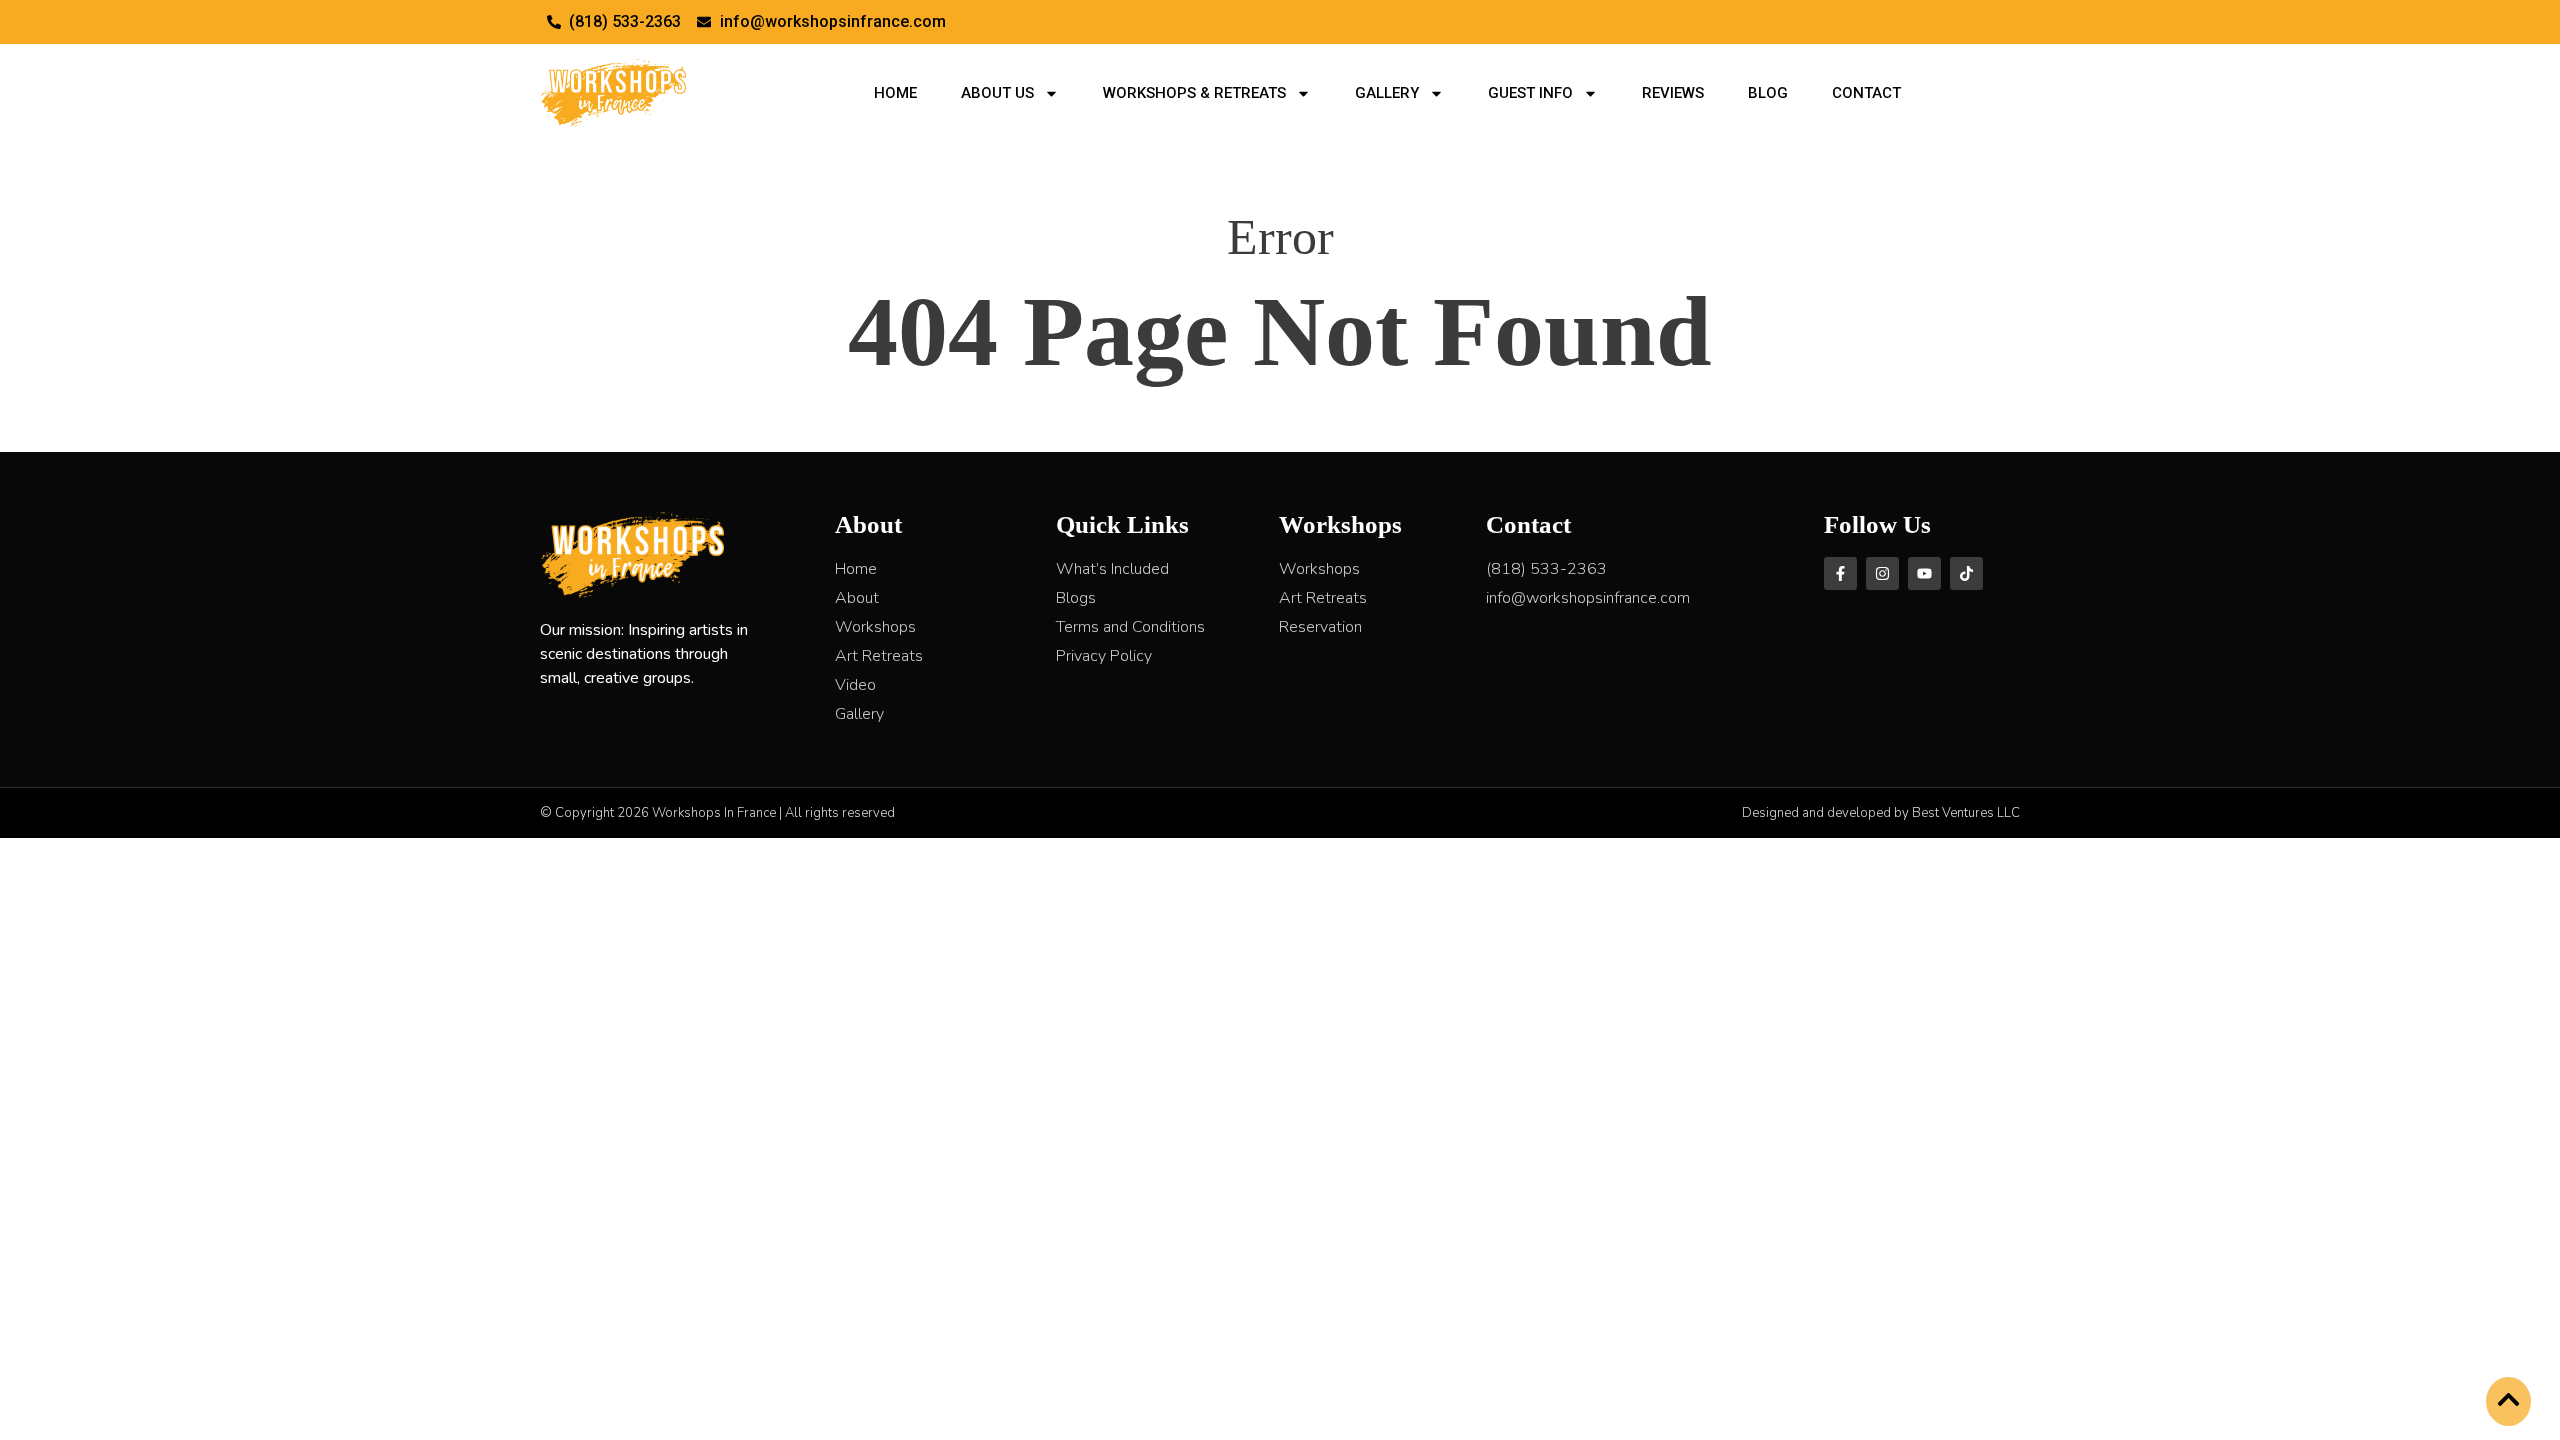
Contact (1866, 93)
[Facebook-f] (1840, 573)
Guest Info (1530, 93)
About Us (997, 93)
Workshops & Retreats (1194, 93)
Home (895, 93)
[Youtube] (1924, 573)
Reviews (1673, 93)
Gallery (1387, 93)
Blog (1768, 93)
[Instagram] (1882, 573)
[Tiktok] (1966, 573)
